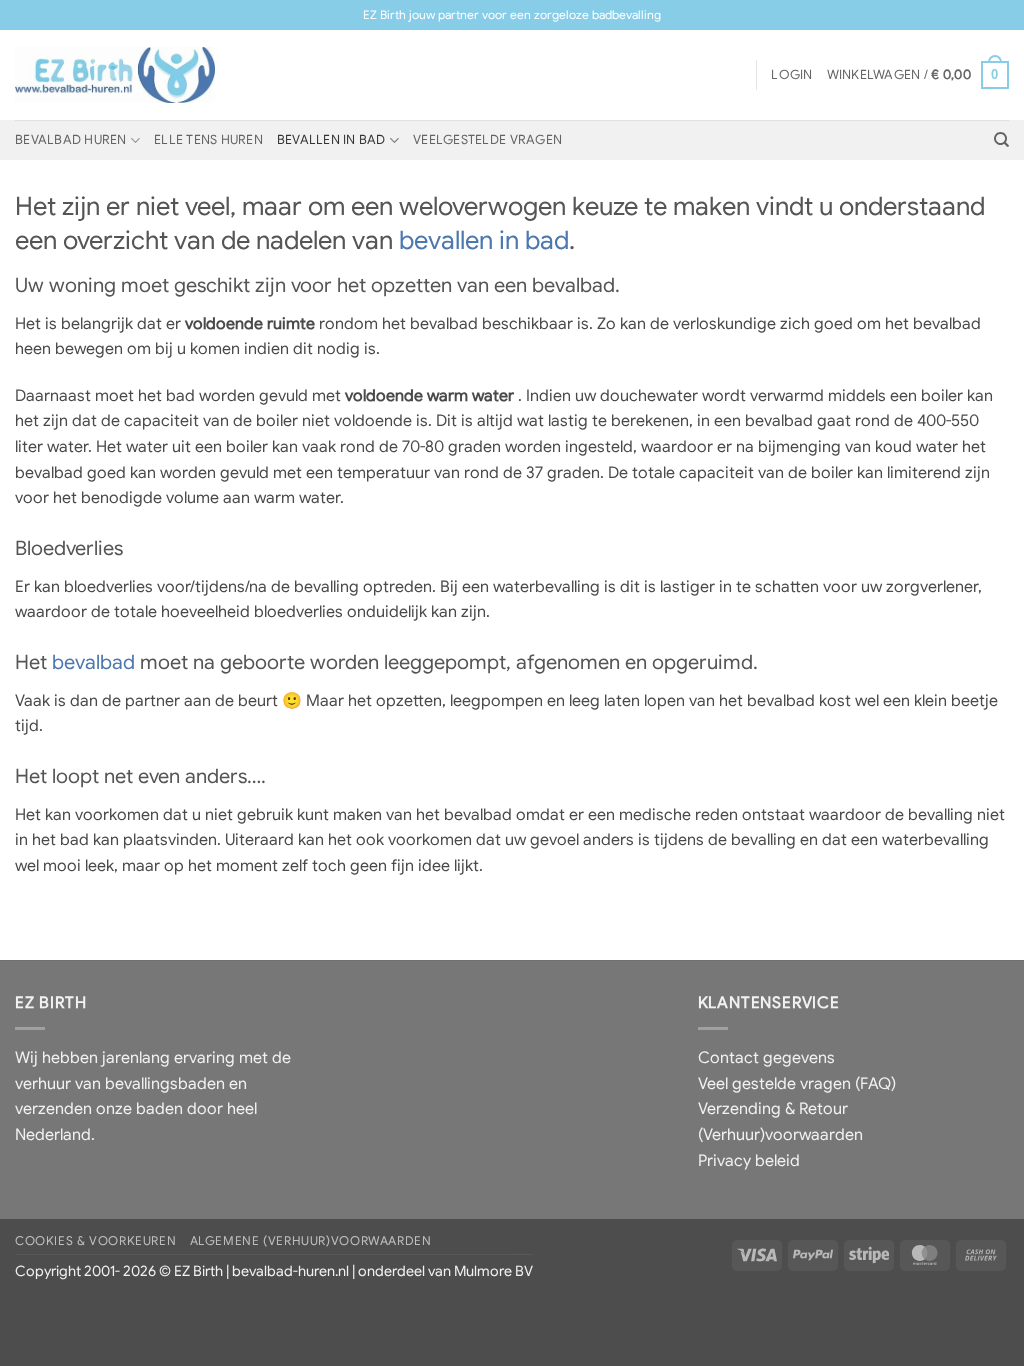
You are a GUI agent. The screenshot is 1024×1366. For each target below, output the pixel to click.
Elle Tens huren (208, 140)
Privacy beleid (749, 1161)
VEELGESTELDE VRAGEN (487, 140)
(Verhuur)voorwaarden (780, 1135)
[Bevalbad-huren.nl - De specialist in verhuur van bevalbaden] (115, 75)
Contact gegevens (766, 1058)
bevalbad (93, 662)
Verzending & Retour (773, 1109)
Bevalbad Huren (71, 140)
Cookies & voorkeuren (95, 1241)
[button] (791, 75)
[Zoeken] (1001, 140)
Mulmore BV (493, 1271)
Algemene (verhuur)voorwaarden (311, 1241)
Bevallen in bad (331, 140)
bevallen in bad (484, 240)
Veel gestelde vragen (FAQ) (797, 1084)
